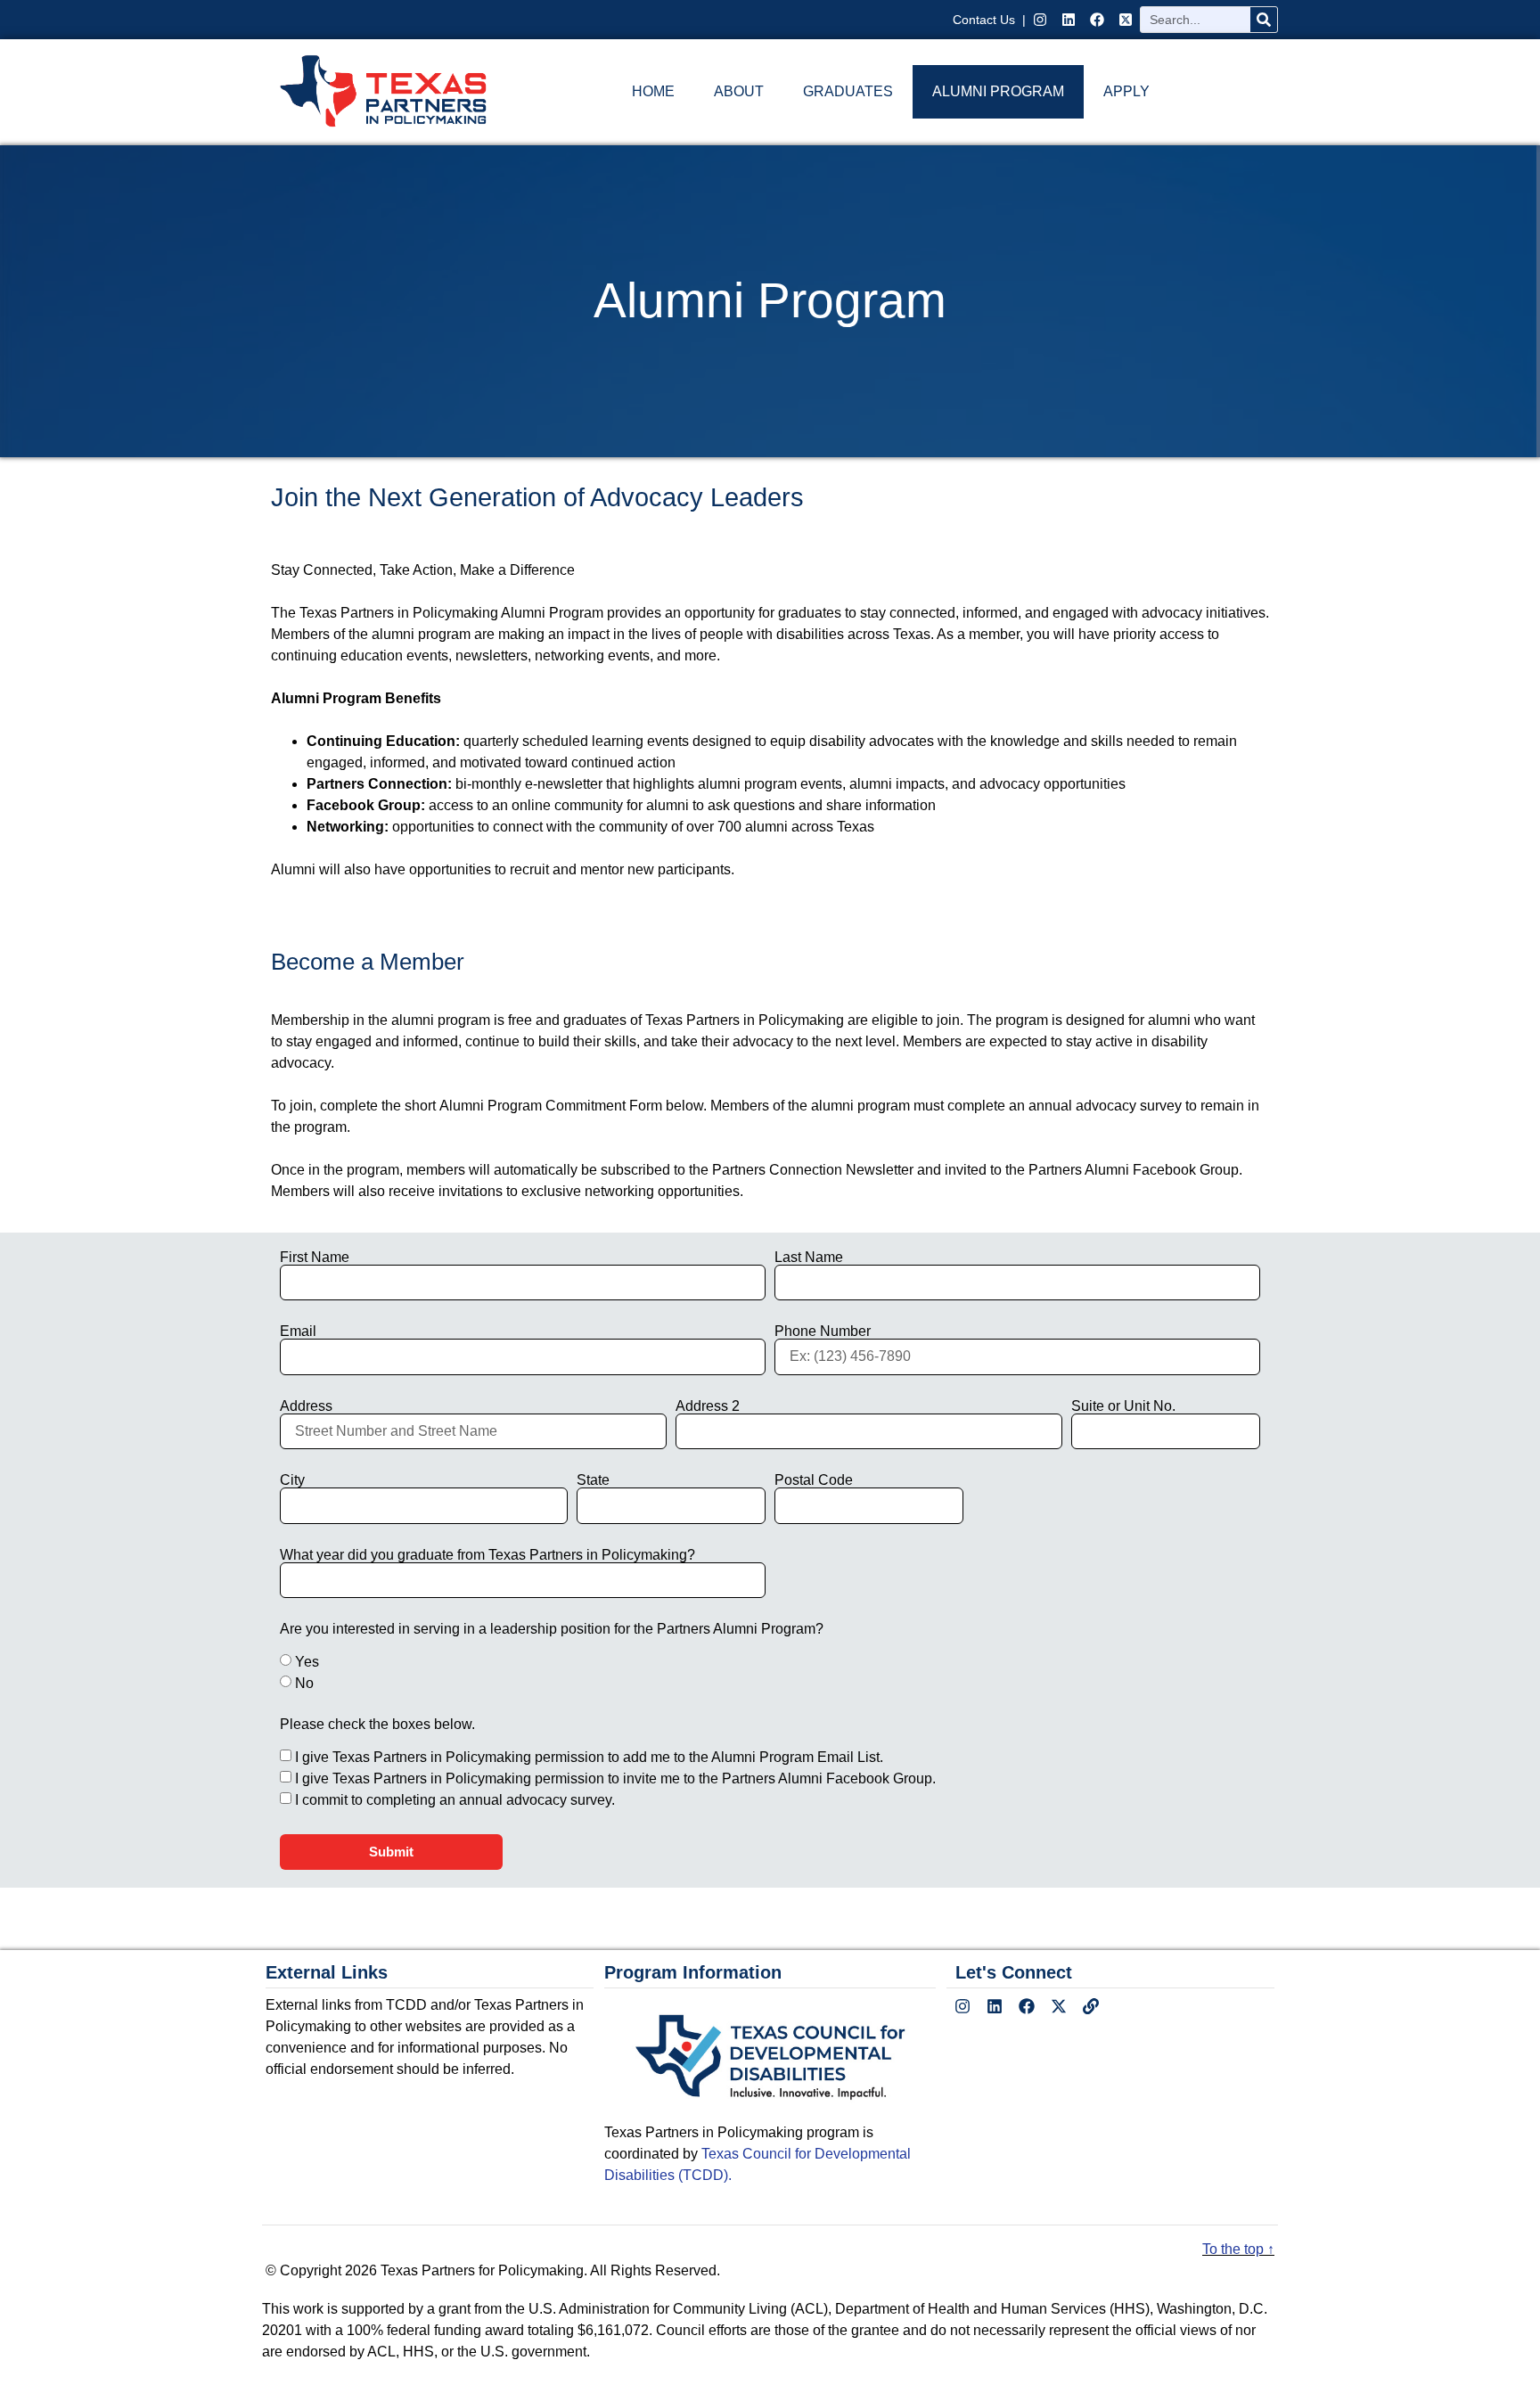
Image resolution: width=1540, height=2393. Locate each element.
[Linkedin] (1069, 20)
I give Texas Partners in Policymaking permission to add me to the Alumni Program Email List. (589, 1757)
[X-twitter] (1059, 2006)
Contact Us (986, 20)
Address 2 (708, 1406)
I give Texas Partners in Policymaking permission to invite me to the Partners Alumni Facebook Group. (615, 1778)
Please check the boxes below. (377, 1725)
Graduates (848, 91)
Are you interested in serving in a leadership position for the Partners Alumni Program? (552, 1629)
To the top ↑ (1238, 2249)
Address (306, 1406)
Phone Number (823, 1332)
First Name (315, 1258)
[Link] (1091, 2006)
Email (298, 1332)
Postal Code (814, 1480)
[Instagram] (1040, 20)
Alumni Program (998, 91)
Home (653, 91)
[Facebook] (1097, 20)
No (304, 1683)
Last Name (809, 1258)
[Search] (1264, 20)
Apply (1126, 91)
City (292, 1480)
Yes (307, 1662)
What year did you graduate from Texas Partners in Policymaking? (487, 1555)
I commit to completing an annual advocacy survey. (455, 1800)
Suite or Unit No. (1123, 1406)
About (739, 91)
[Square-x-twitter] (1126, 20)
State (593, 1480)
